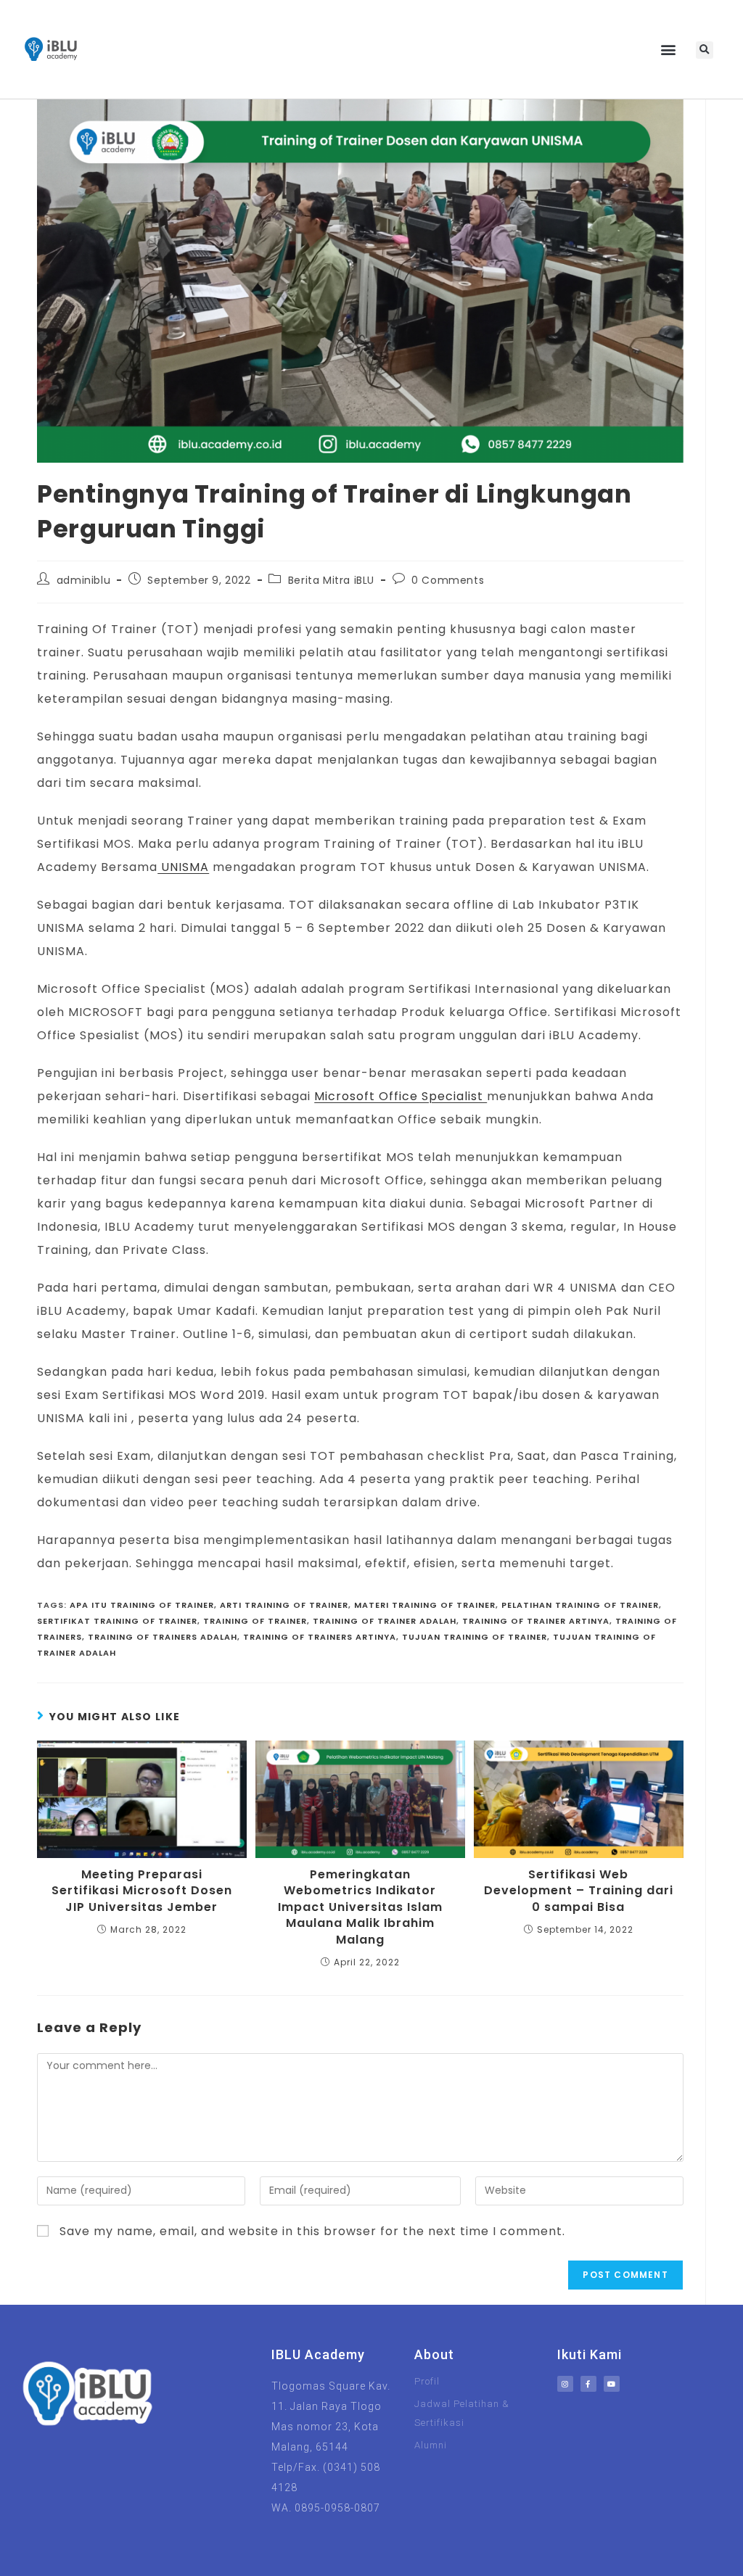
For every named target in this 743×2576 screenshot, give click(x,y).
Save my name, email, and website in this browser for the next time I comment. (312, 2231)
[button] (669, 50)
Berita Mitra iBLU (331, 580)
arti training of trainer (284, 1605)
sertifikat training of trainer (117, 1621)
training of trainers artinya (320, 1637)
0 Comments (448, 580)
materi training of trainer (425, 1605)
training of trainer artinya (536, 1621)
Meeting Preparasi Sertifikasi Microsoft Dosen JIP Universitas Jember (142, 1891)
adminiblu (83, 580)
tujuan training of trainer (475, 1637)
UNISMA (183, 867)
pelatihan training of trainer (580, 1605)
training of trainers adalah (163, 1637)
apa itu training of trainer (142, 1605)
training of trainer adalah (385, 1621)
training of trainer (255, 1621)
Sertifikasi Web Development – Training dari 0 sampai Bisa (579, 1891)
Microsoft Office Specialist (401, 1096)
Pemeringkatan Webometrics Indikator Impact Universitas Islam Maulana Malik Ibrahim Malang (360, 1907)
